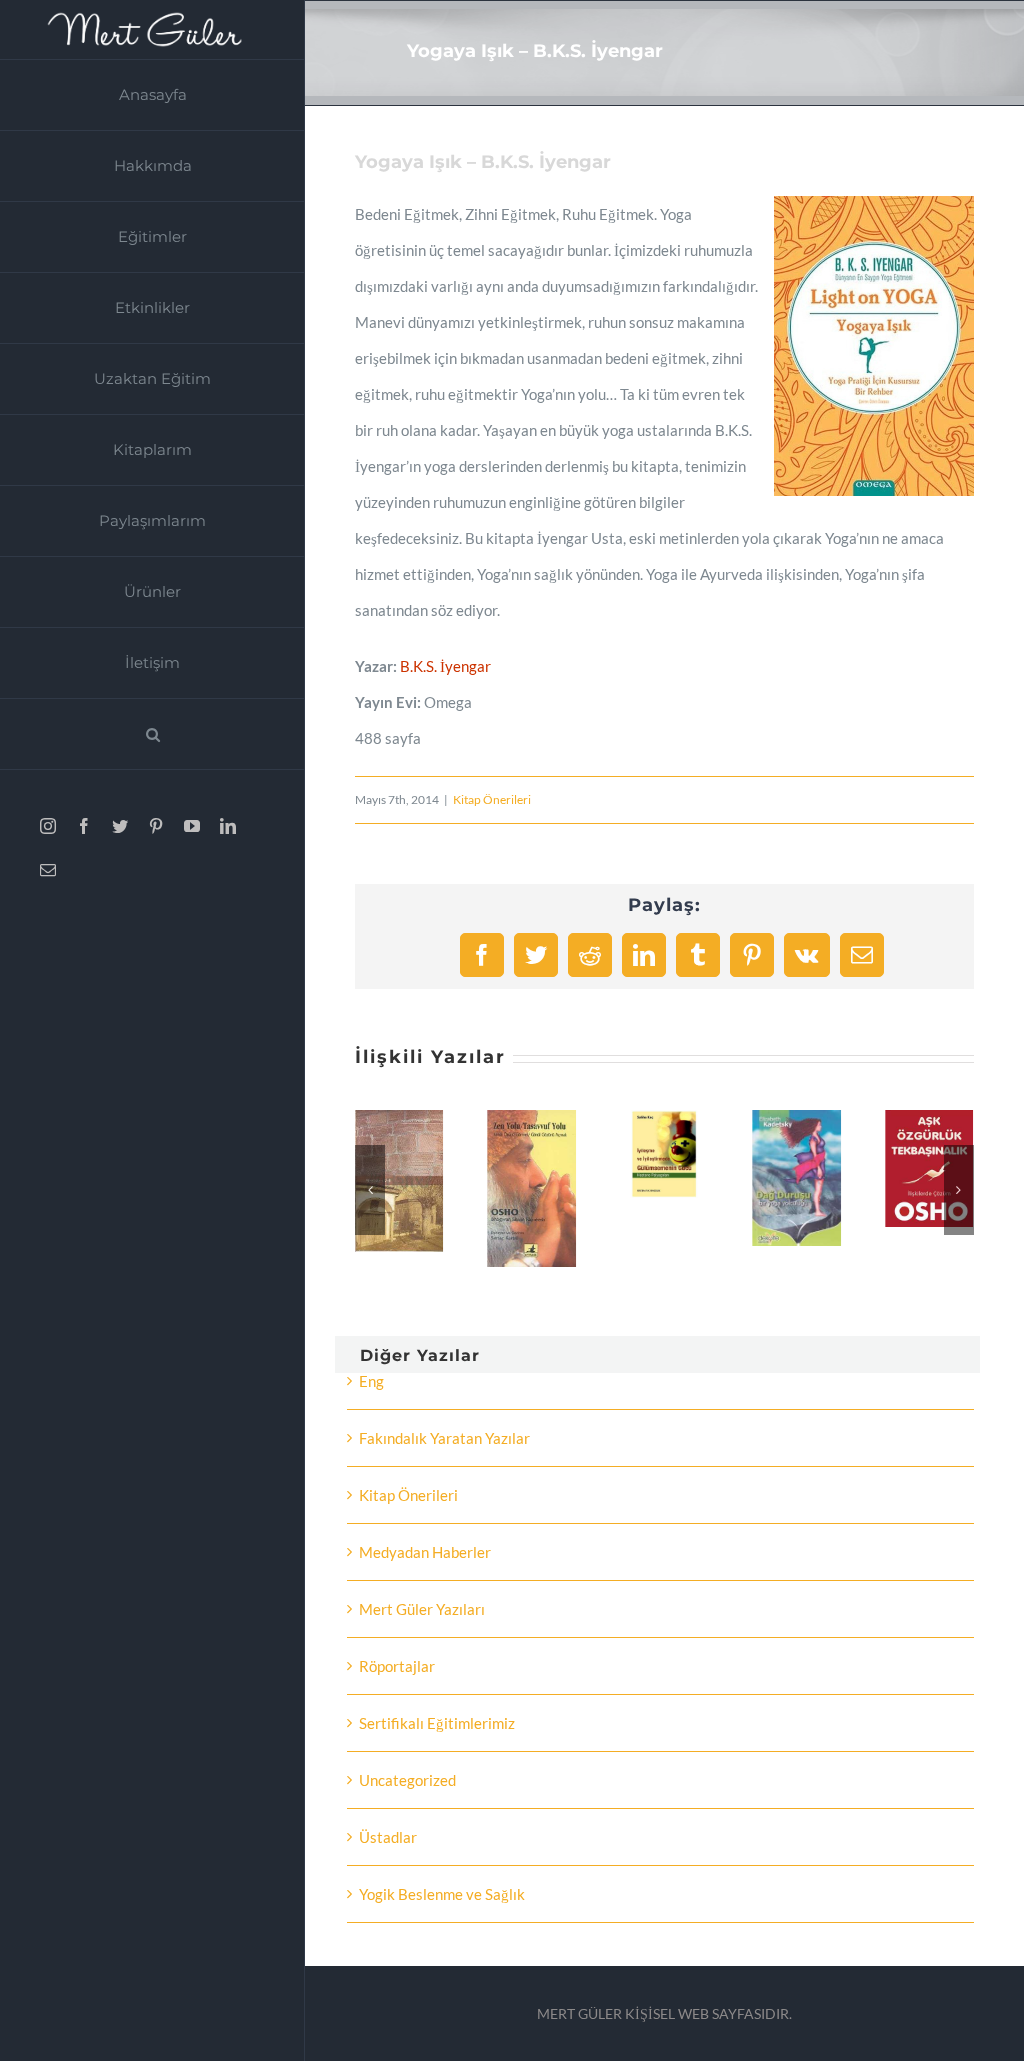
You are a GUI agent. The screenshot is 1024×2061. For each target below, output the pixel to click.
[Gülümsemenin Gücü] (664, 1119)
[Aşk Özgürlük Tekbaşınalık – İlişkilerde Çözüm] (929, 1119)
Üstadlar (388, 1837)
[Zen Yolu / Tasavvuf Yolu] (532, 1119)
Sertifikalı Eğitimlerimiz (437, 1723)
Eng (371, 1381)
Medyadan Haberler (425, 1552)
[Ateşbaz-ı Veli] (399, 1119)
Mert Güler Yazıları (422, 1609)
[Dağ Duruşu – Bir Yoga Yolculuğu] (796, 1119)
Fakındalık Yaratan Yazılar (444, 1438)
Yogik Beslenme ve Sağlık (442, 1894)
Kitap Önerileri (492, 799)
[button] (152, 734)
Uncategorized (407, 1780)
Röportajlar (397, 1666)
